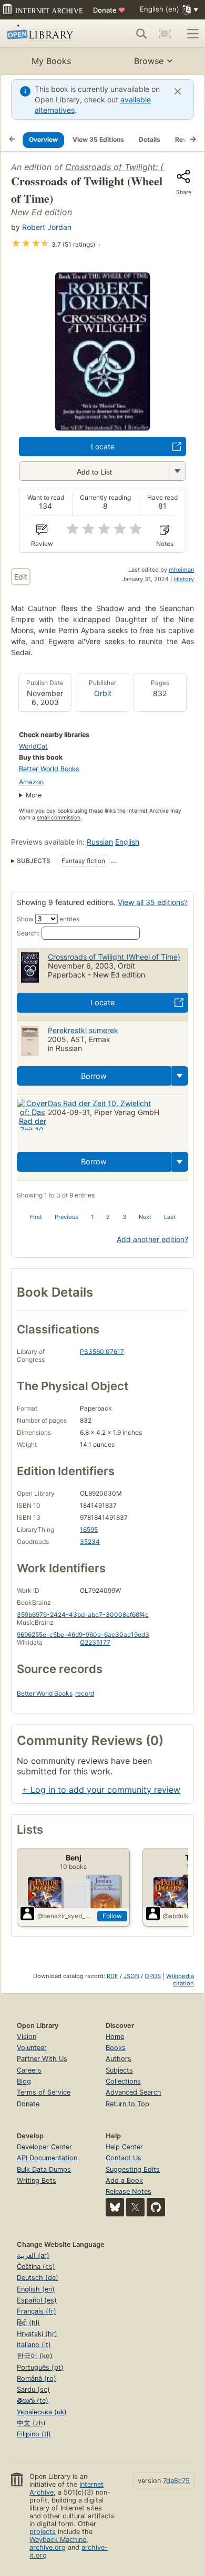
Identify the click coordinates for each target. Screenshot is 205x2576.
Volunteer (32, 2048)
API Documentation (47, 2158)
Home (115, 2037)
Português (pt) (40, 2367)
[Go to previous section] (12, 140)
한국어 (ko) (35, 2356)
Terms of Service (44, 2092)
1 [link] (92, 1217)
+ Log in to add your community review (101, 1790)
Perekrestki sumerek (83, 1030)
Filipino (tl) (34, 2434)
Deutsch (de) (38, 2278)
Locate (103, 446)
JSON (131, 1976)
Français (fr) (37, 2311)
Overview (43, 139)
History (184, 579)
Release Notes (129, 2191)
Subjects (119, 2070)
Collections (123, 2081)
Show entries (48, 919)
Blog (24, 2081)
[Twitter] (135, 2207)
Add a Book (124, 2180)
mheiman (181, 570)
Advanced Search (134, 2092)
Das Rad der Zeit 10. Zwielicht (99, 1103)
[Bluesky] (115, 2207)
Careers (29, 2070)
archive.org (48, 2547)
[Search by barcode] (165, 34)
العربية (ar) (33, 2256)
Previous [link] (66, 1217)
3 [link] (124, 1217)
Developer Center (44, 2147)
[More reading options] (180, 1076)
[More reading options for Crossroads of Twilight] (177, 471)
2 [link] (108, 1217)
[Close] (178, 91)
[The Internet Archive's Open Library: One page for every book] (45, 34)
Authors (119, 2059)
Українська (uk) (42, 2412)
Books (116, 2048)
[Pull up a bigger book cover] (102, 427)
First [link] (36, 1217)
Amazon (31, 782)
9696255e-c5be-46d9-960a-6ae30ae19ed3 (83, 1634)
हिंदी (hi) (28, 2323)
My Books (51, 61)
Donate (109, 10)
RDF (112, 1976)
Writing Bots (37, 2180)
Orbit (103, 693)
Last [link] (170, 1217)
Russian (100, 842)
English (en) (36, 2289)
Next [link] (145, 1217)
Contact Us (124, 2158)
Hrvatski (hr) (37, 2334)
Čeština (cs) (36, 2267)
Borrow (94, 1076)
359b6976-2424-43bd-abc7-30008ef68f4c (83, 1615)
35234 (90, 1542)
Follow (112, 1916)
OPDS (153, 1976)
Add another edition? (152, 1239)
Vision (27, 2037)
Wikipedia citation (180, 1980)
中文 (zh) (31, 2423)
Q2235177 (95, 1642)
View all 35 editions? (153, 902)
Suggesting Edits (133, 2169)
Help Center (124, 2147)
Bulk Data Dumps (44, 2169)
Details (150, 139)
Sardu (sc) (33, 2389)
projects (43, 2532)
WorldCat (33, 746)
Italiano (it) (34, 2345)
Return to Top (127, 2104)
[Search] (141, 34)
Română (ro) (37, 2378)
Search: (28, 933)
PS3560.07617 (102, 1352)
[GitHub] (156, 2207)
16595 (89, 1529)
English (127, 842)
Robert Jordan (47, 227)
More (34, 795)
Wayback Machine (58, 2540)
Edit (21, 577)
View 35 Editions (98, 139)
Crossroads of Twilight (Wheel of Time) (114, 957)
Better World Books (49, 769)
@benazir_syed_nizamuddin (65, 1916)
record (85, 1693)
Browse (149, 61)
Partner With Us (42, 2059)
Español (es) (37, 2300)
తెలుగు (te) (33, 2400)
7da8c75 (176, 2481)
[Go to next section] (193, 140)
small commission (59, 818)
